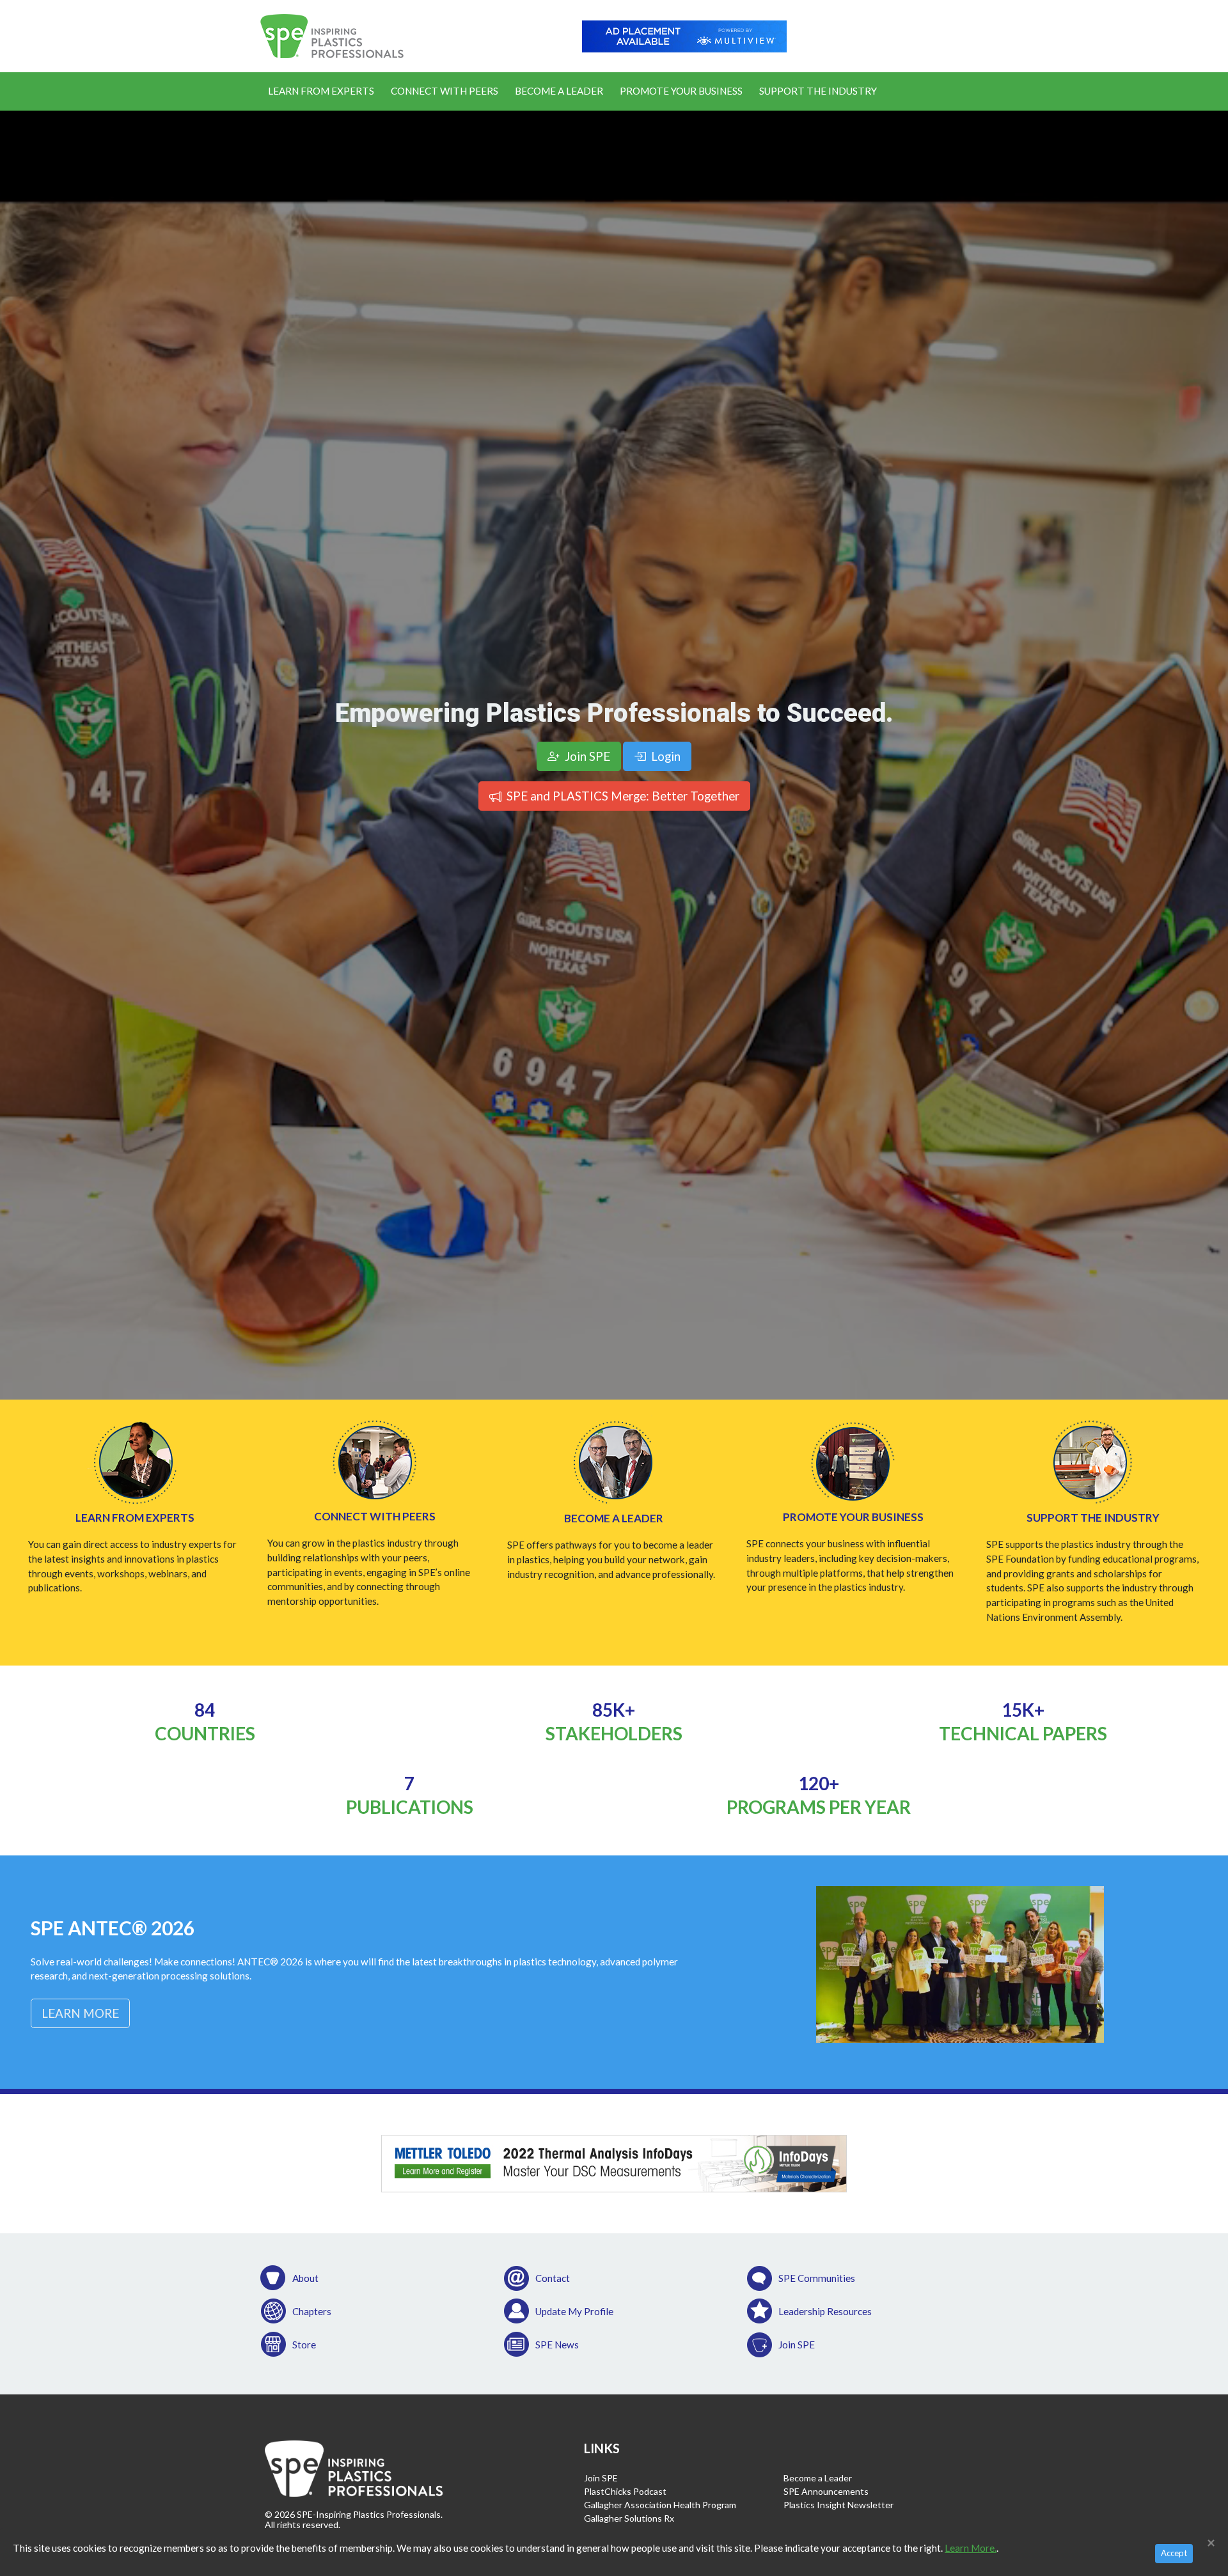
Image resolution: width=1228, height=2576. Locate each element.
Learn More (80, 2013)
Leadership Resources (825, 2311)
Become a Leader (559, 91)
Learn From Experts (321, 91)
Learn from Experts (135, 1518)
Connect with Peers (375, 1516)
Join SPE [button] (586, 756)
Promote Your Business (681, 91)
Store (304, 2345)
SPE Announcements (826, 2491)
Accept (1174, 2553)
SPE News (557, 2345)
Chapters (312, 2311)
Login (665, 756)
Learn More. (971, 2548)
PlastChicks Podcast (625, 2491)
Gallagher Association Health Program (660, 2505)
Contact (553, 2278)
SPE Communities (817, 2278)
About (305, 2278)
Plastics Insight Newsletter (838, 2505)
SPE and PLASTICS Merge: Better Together (622, 796)
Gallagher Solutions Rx (629, 2518)
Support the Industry (818, 91)
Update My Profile (574, 2311)
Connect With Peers (445, 91)
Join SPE (797, 2345)
